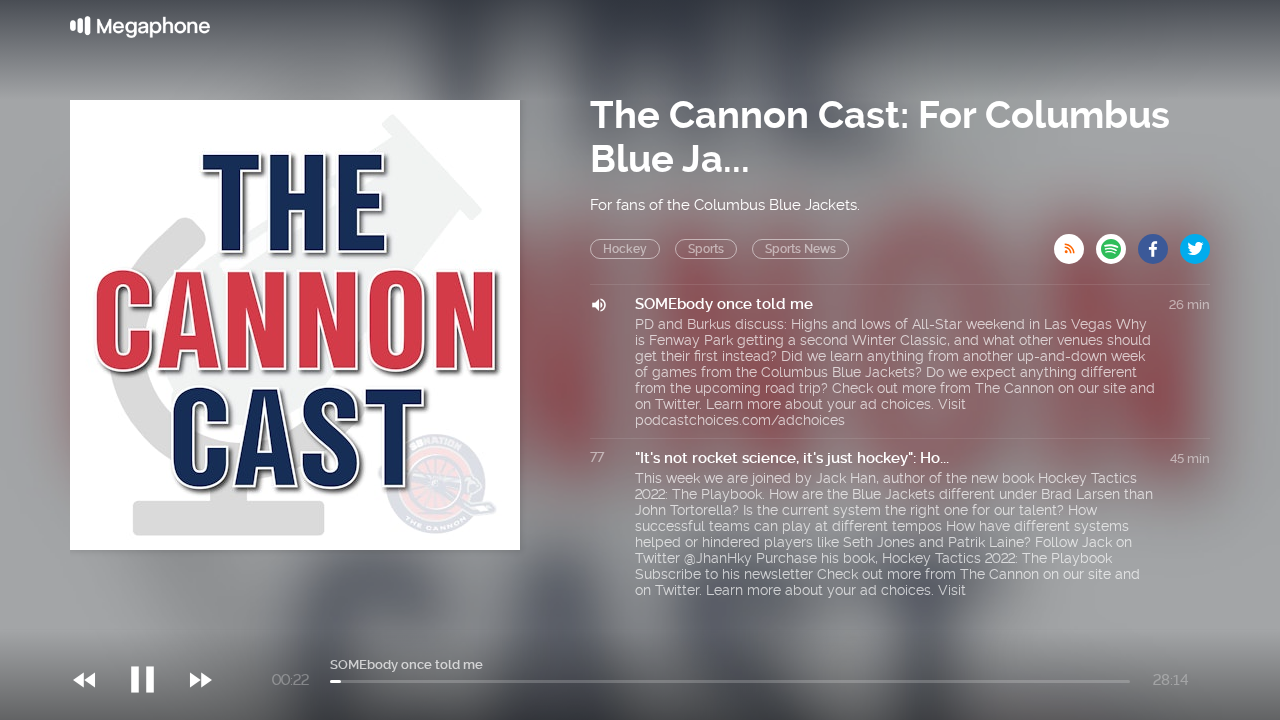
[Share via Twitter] (1195, 243)
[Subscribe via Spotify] (1117, 243)
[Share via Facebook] (1159, 243)
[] (152, 639)
